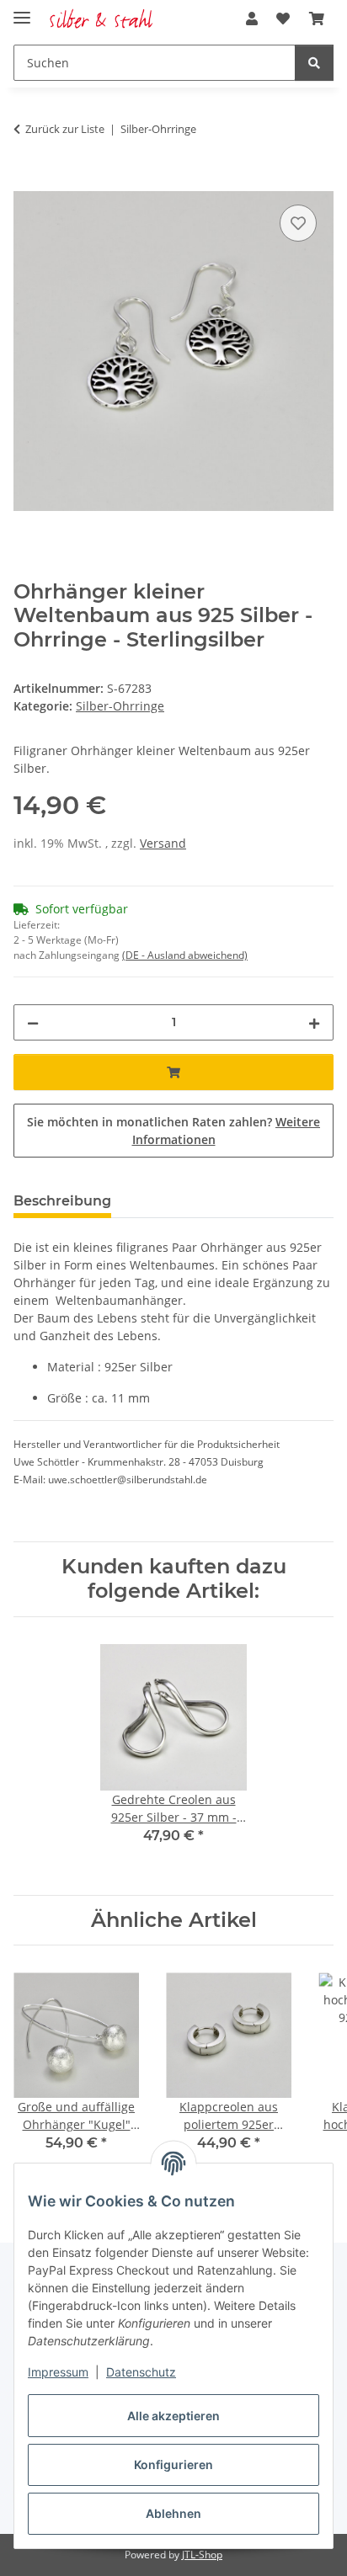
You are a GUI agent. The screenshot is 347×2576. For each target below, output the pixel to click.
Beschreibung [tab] (62, 1201)
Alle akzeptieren (173, 2416)
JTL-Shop (202, 2555)
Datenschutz (141, 2372)
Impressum (58, 2372)
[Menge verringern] (33, 1022)
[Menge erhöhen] (314, 1022)
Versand (163, 843)
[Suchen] (314, 63)
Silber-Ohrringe (120, 706)
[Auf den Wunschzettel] (298, 223)
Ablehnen (173, 2513)
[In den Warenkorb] (27, 182)
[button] (252, 19)
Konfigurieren (173, 2464)
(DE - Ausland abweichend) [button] (185, 955)
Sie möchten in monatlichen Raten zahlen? (173, 1131)
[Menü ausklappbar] (22, 11)
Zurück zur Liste (65, 129)
